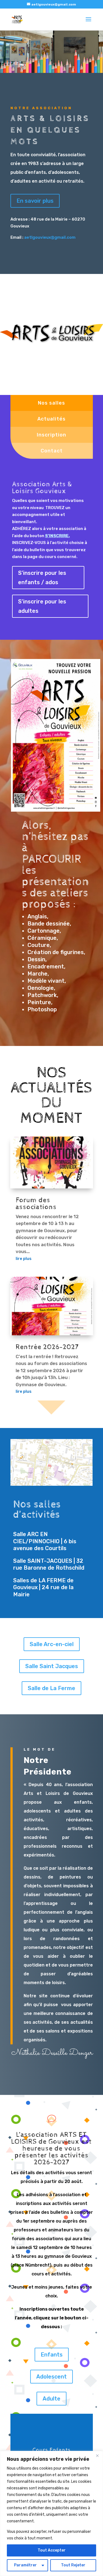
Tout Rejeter (73, 2565)
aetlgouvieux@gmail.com (50, 237)
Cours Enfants (51, 2450)
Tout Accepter (52, 2550)
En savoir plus (35, 201)
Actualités (51, 419)
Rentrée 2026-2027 (47, 1347)
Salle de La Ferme (51, 1688)
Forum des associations (36, 1204)
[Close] (97, 2456)
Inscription (51, 435)
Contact (52, 451)
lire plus (24, 1259)
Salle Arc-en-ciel (52, 1644)
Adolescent (51, 2377)
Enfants (52, 2355)
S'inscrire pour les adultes (42, 606)
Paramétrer (25, 2565)
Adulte (51, 2399)
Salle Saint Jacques (52, 1666)
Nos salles (51, 403)
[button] (20, 68)
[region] (51, 2513)
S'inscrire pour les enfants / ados (42, 578)
